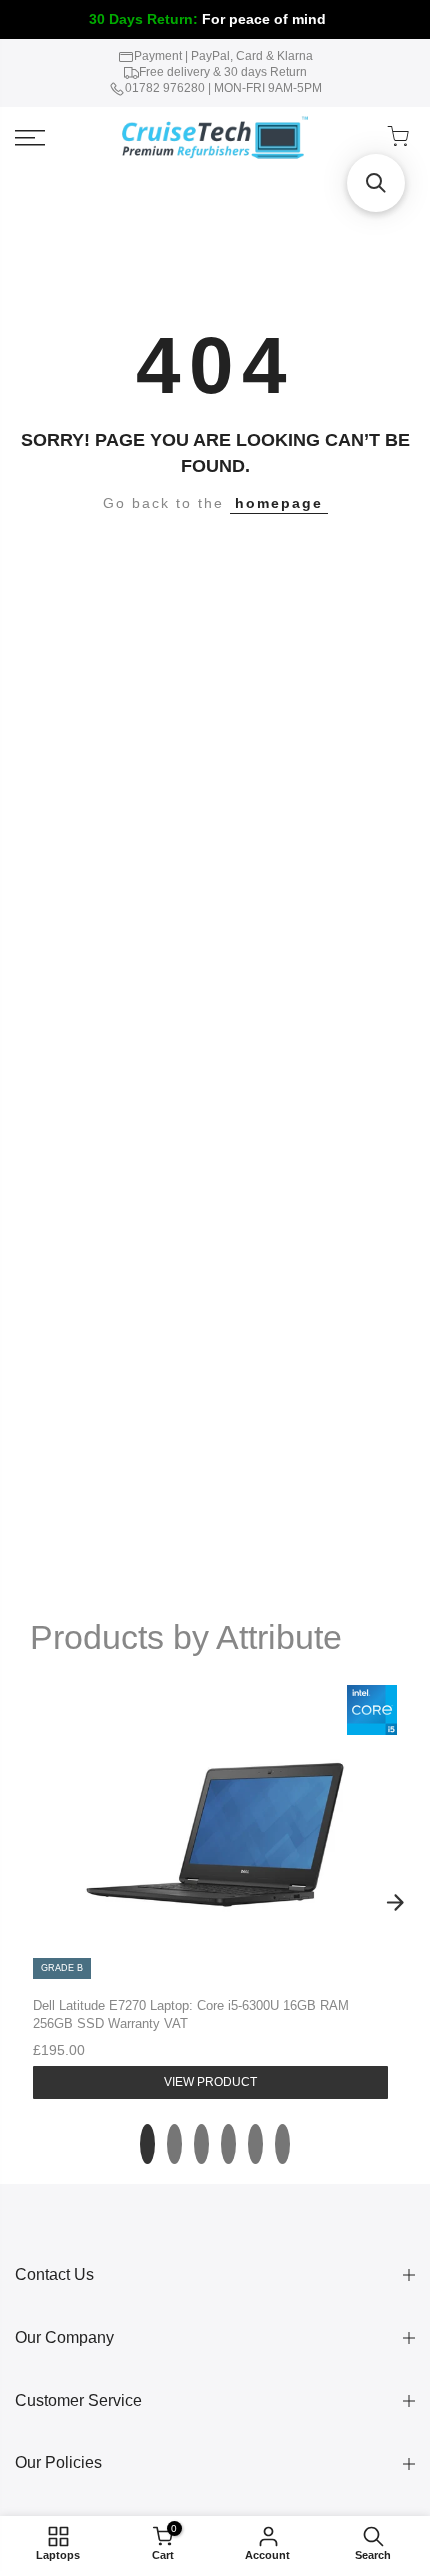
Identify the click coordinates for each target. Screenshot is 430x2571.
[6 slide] (282, 2144)
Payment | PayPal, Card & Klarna (223, 56)
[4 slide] (228, 2144)
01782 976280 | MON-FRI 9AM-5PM (223, 88)
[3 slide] (201, 2144)
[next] (395, 1903)
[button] (376, 183)
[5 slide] (255, 2144)
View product (210, 2082)
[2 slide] (174, 2144)
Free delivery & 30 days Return (223, 72)
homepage (279, 503)
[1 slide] (147, 2144)
